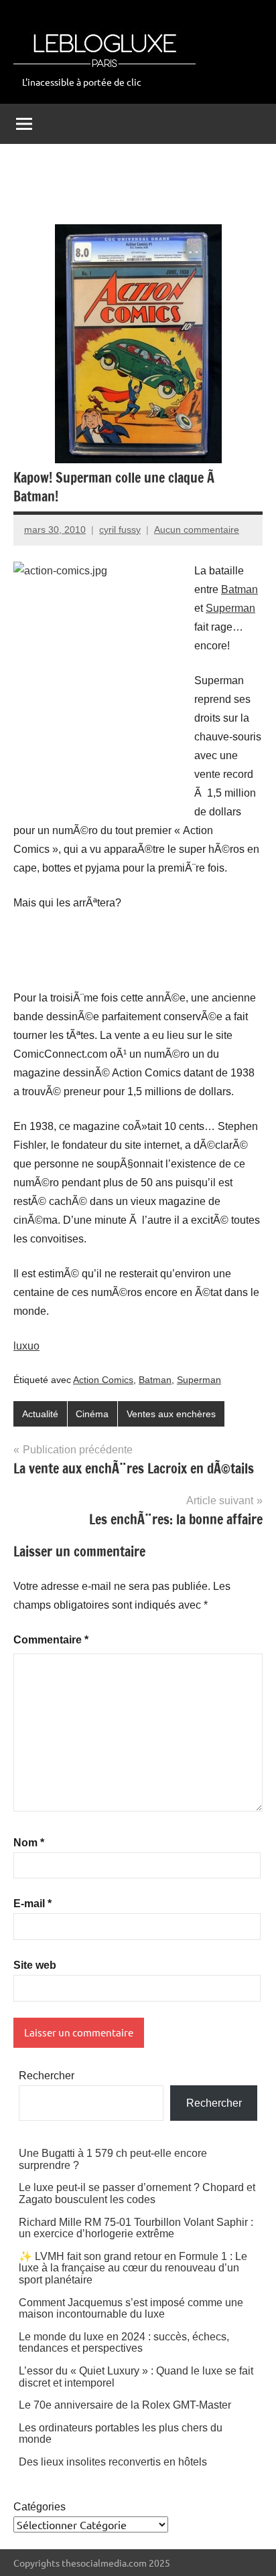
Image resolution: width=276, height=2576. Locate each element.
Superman (230, 608)
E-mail (32, 1904)
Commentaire (51, 1640)
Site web (35, 1965)
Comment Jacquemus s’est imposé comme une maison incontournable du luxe (131, 2309)
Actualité (40, 1414)
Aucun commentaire (197, 530)
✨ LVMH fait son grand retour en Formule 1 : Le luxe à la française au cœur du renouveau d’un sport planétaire (133, 2268)
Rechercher (47, 2076)
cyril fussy (120, 530)
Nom (29, 1843)
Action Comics (103, 1380)
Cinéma (92, 1414)
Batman (239, 589)
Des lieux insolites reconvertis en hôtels (113, 2462)
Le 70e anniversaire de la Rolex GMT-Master (125, 2405)
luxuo (26, 1346)
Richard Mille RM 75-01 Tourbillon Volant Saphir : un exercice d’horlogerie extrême (136, 2228)
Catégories (40, 2507)
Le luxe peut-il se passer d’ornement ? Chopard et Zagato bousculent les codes (137, 2193)
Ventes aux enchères (171, 1414)
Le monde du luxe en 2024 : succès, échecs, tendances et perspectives (124, 2343)
